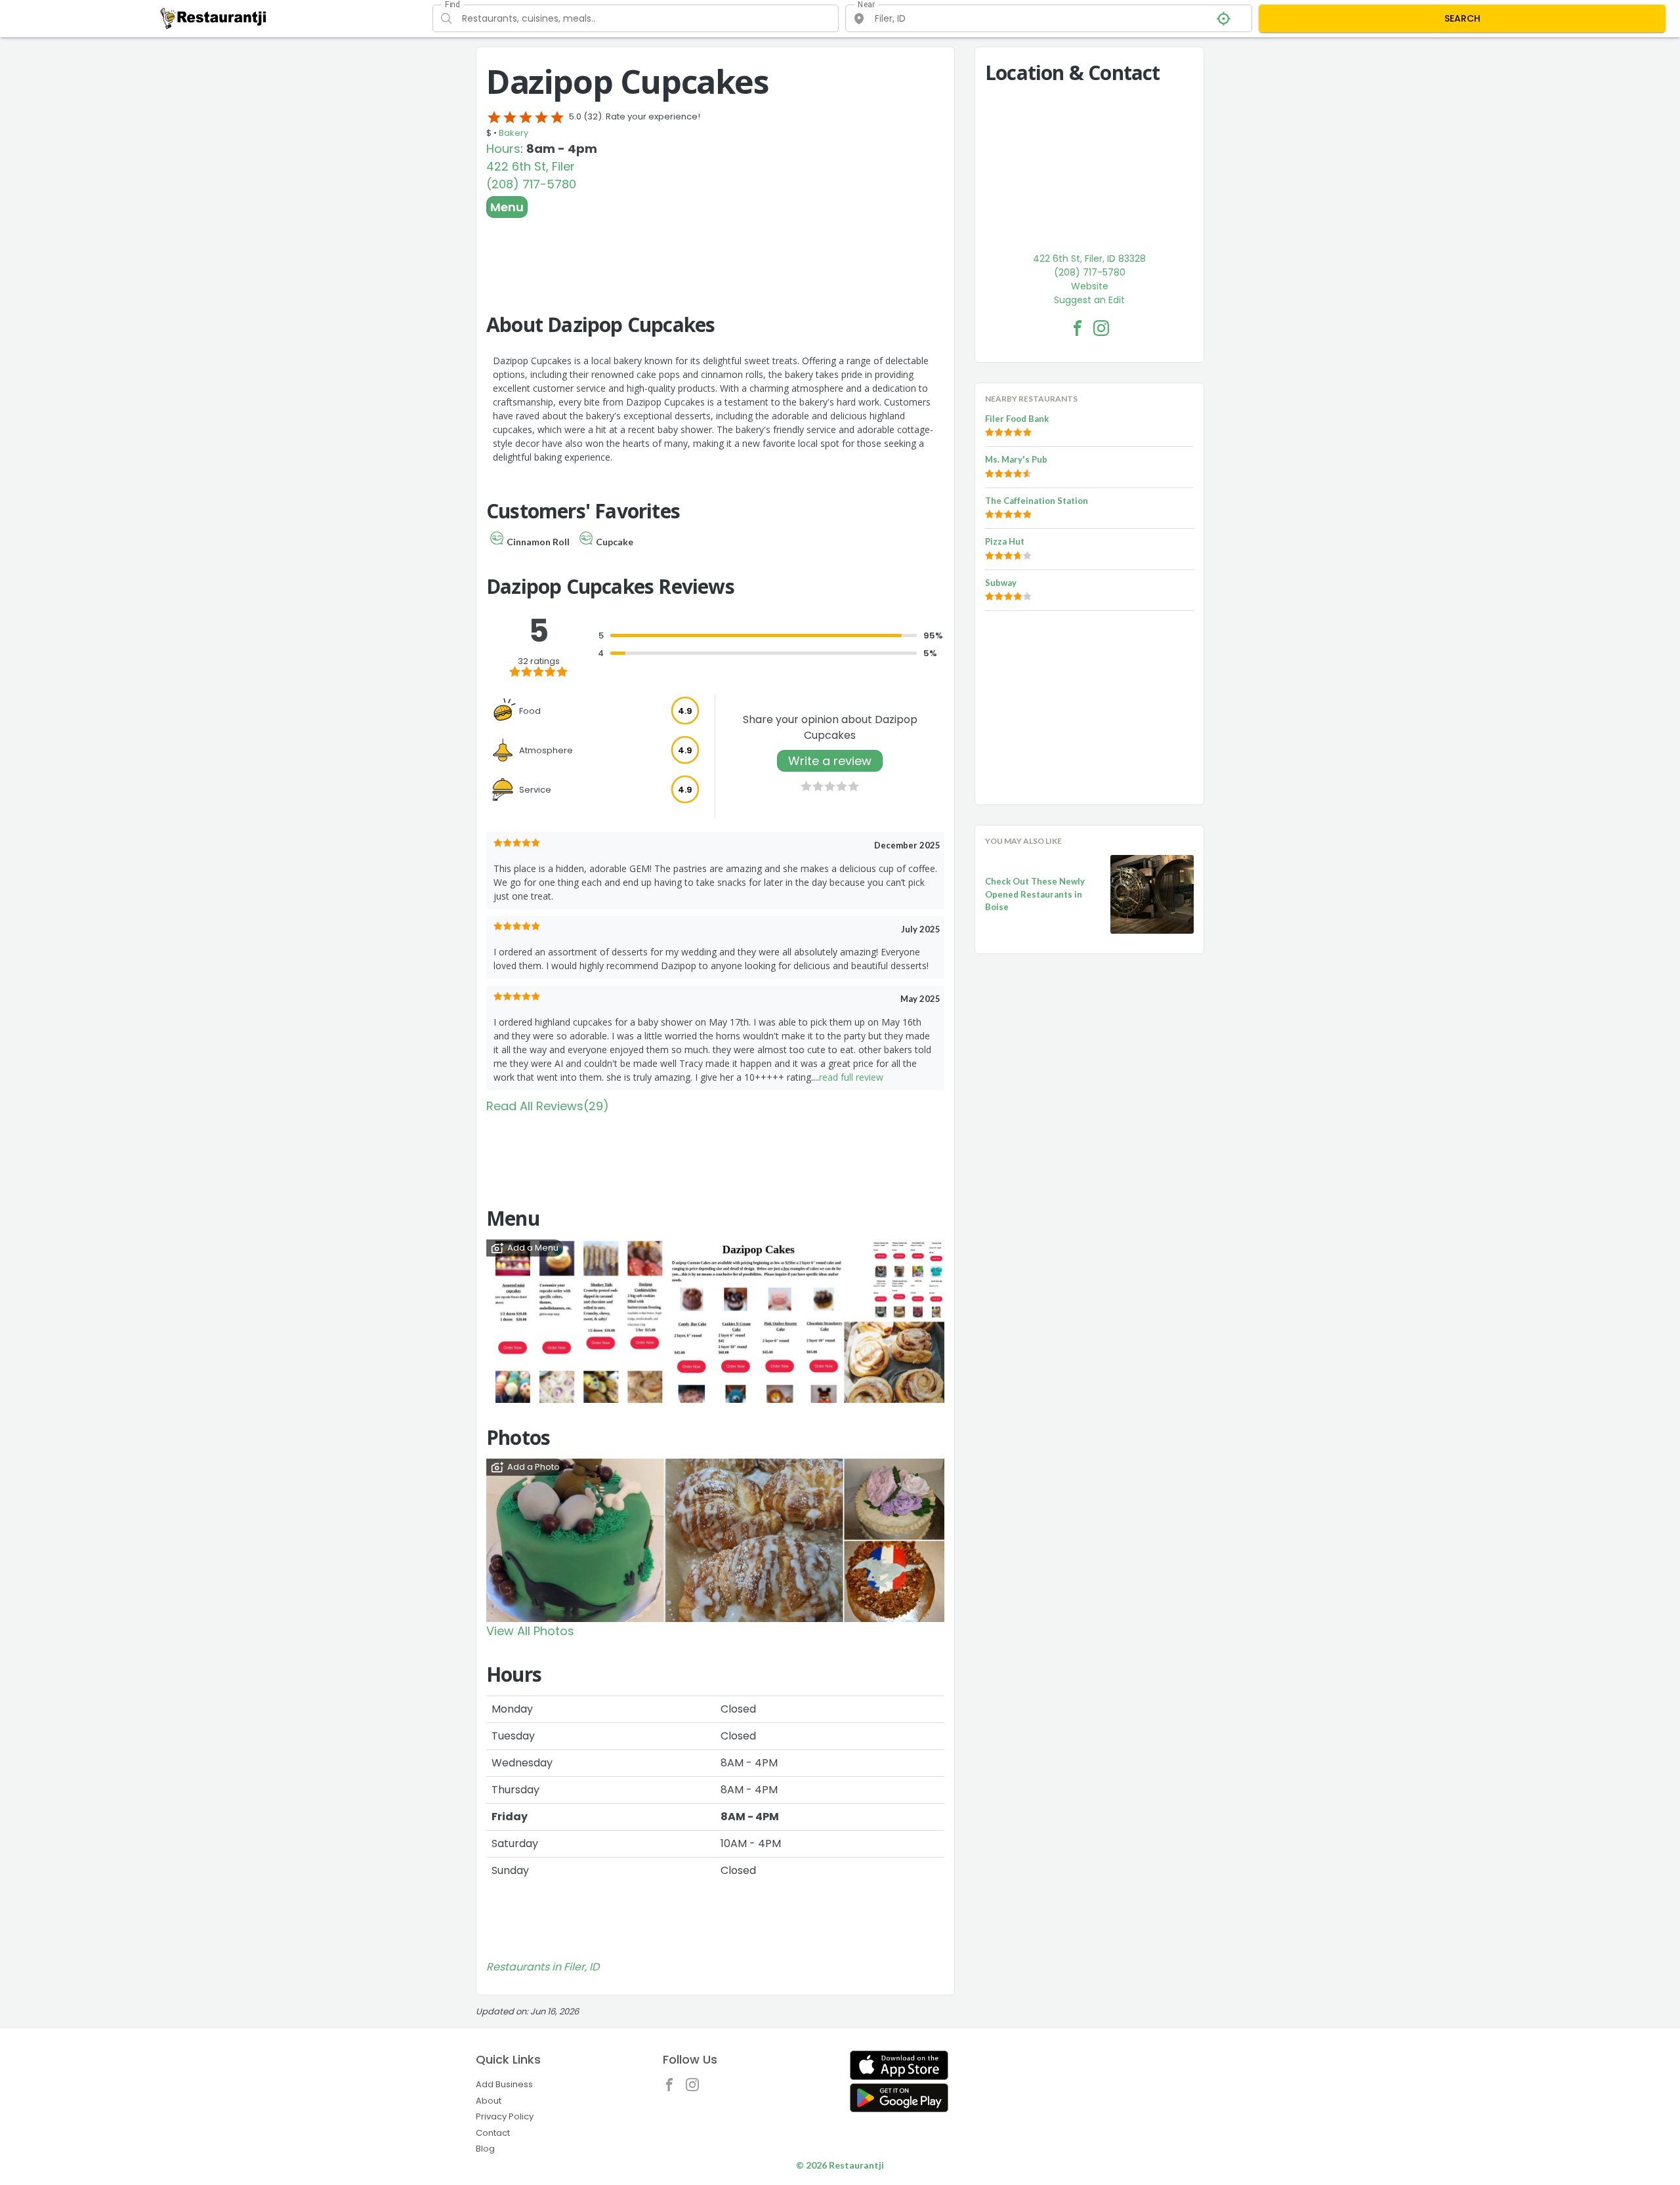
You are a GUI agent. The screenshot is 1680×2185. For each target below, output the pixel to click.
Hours (503, 149)
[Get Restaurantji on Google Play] (899, 2098)
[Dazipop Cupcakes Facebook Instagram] (1101, 328)
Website (1090, 286)
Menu (507, 207)
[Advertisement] (715, 254)
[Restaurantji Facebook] (673, 2088)
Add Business (504, 2084)
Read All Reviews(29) (548, 1106)
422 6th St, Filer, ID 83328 (1089, 259)
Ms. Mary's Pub (1016, 459)
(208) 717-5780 (531, 184)
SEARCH (1462, 18)
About (489, 2101)
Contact (493, 2133)
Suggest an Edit (1089, 300)
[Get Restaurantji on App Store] (899, 2065)
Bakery (514, 133)
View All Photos (530, 1631)
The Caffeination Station (1037, 501)
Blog (485, 2149)
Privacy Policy (505, 2116)
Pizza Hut (1005, 541)
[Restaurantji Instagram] (696, 2088)
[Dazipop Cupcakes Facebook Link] (1078, 328)
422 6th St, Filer (531, 166)
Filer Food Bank (1017, 419)
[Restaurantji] (214, 18)
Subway (1001, 583)
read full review (851, 1077)
